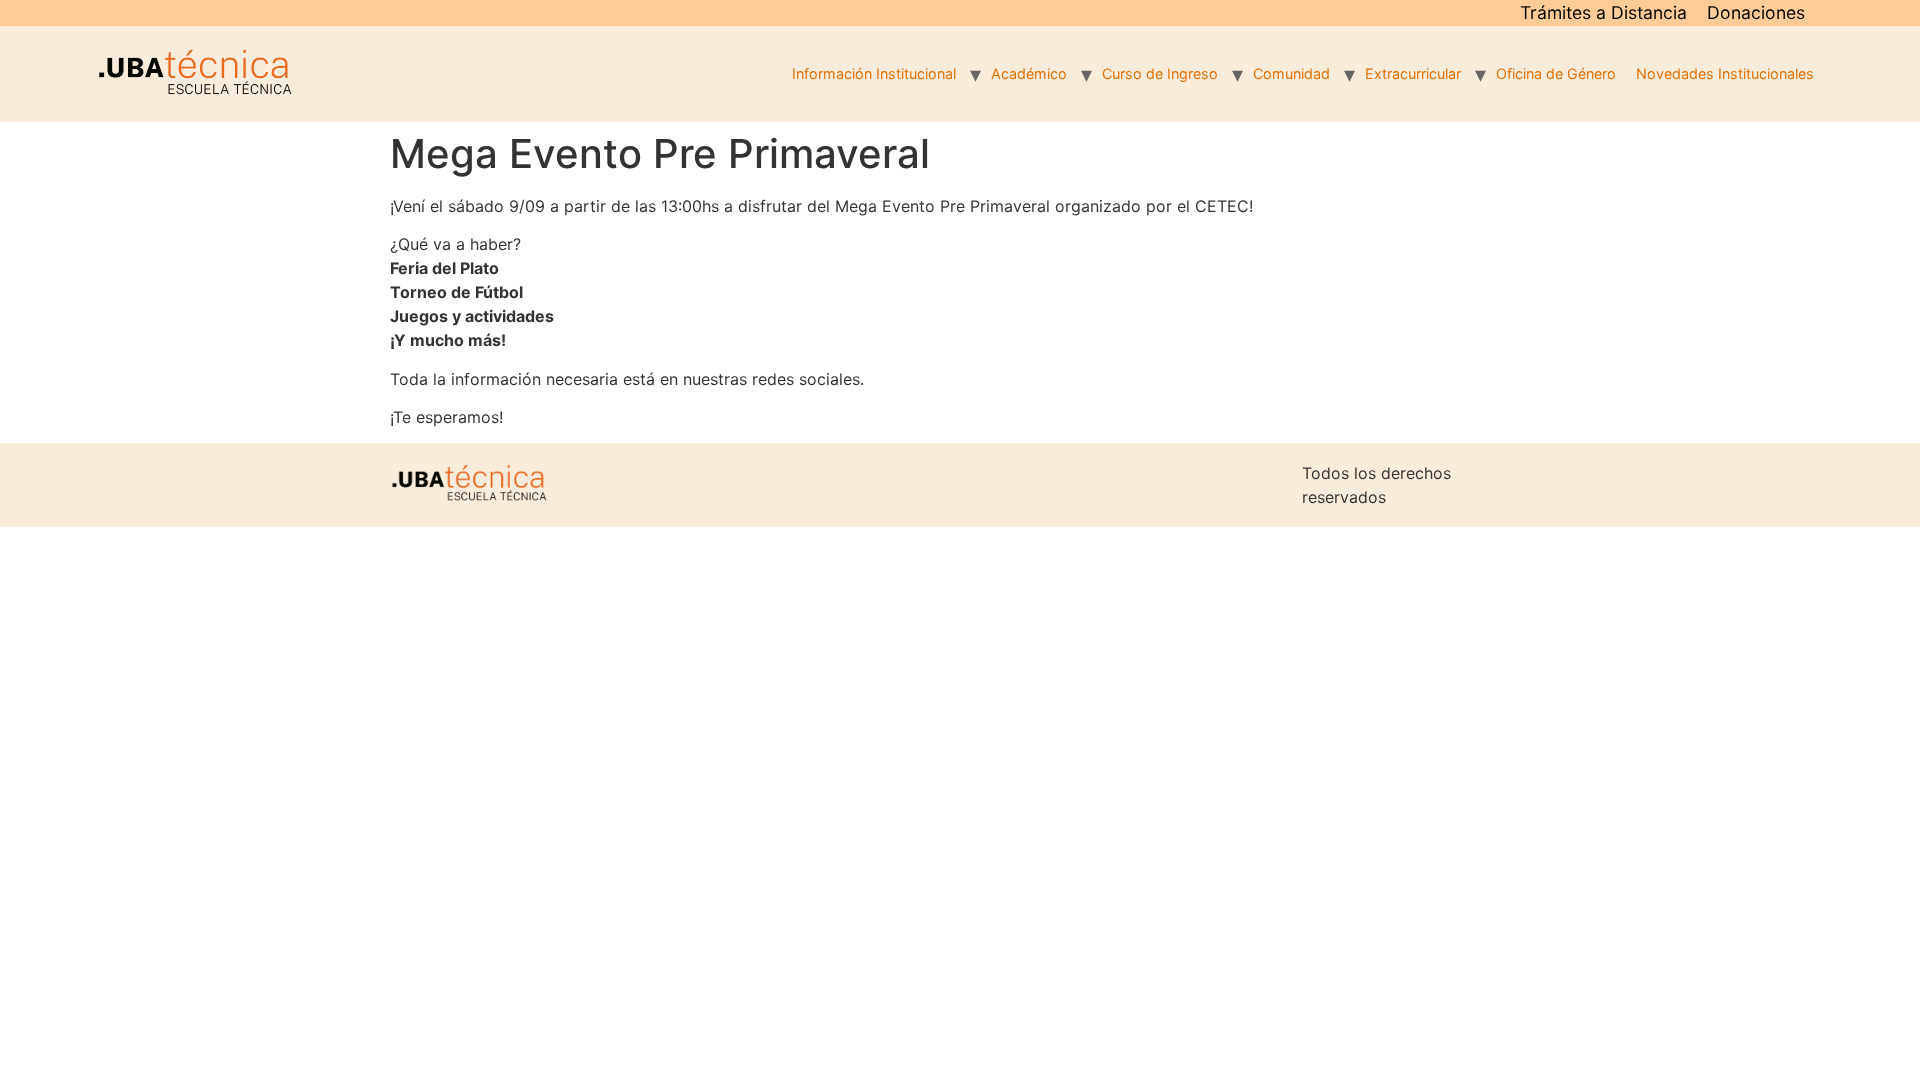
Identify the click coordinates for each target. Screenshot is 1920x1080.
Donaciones (1756, 12)
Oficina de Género (1556, 73)
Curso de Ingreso (1160, 73)
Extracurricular (1413, 73)
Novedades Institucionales (1725, 73)
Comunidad (1291, 73)
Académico (1029, 73)
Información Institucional (874, 73)
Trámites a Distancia (1603, 12)
